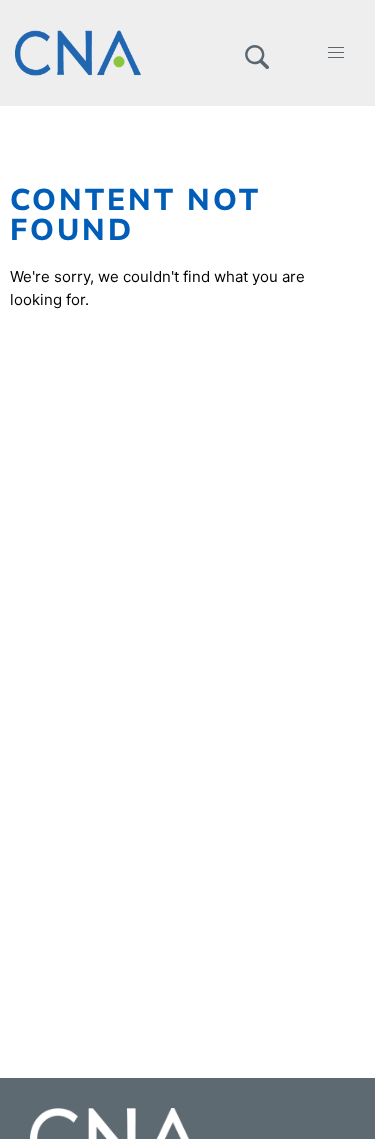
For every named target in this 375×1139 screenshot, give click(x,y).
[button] (256, 53)
